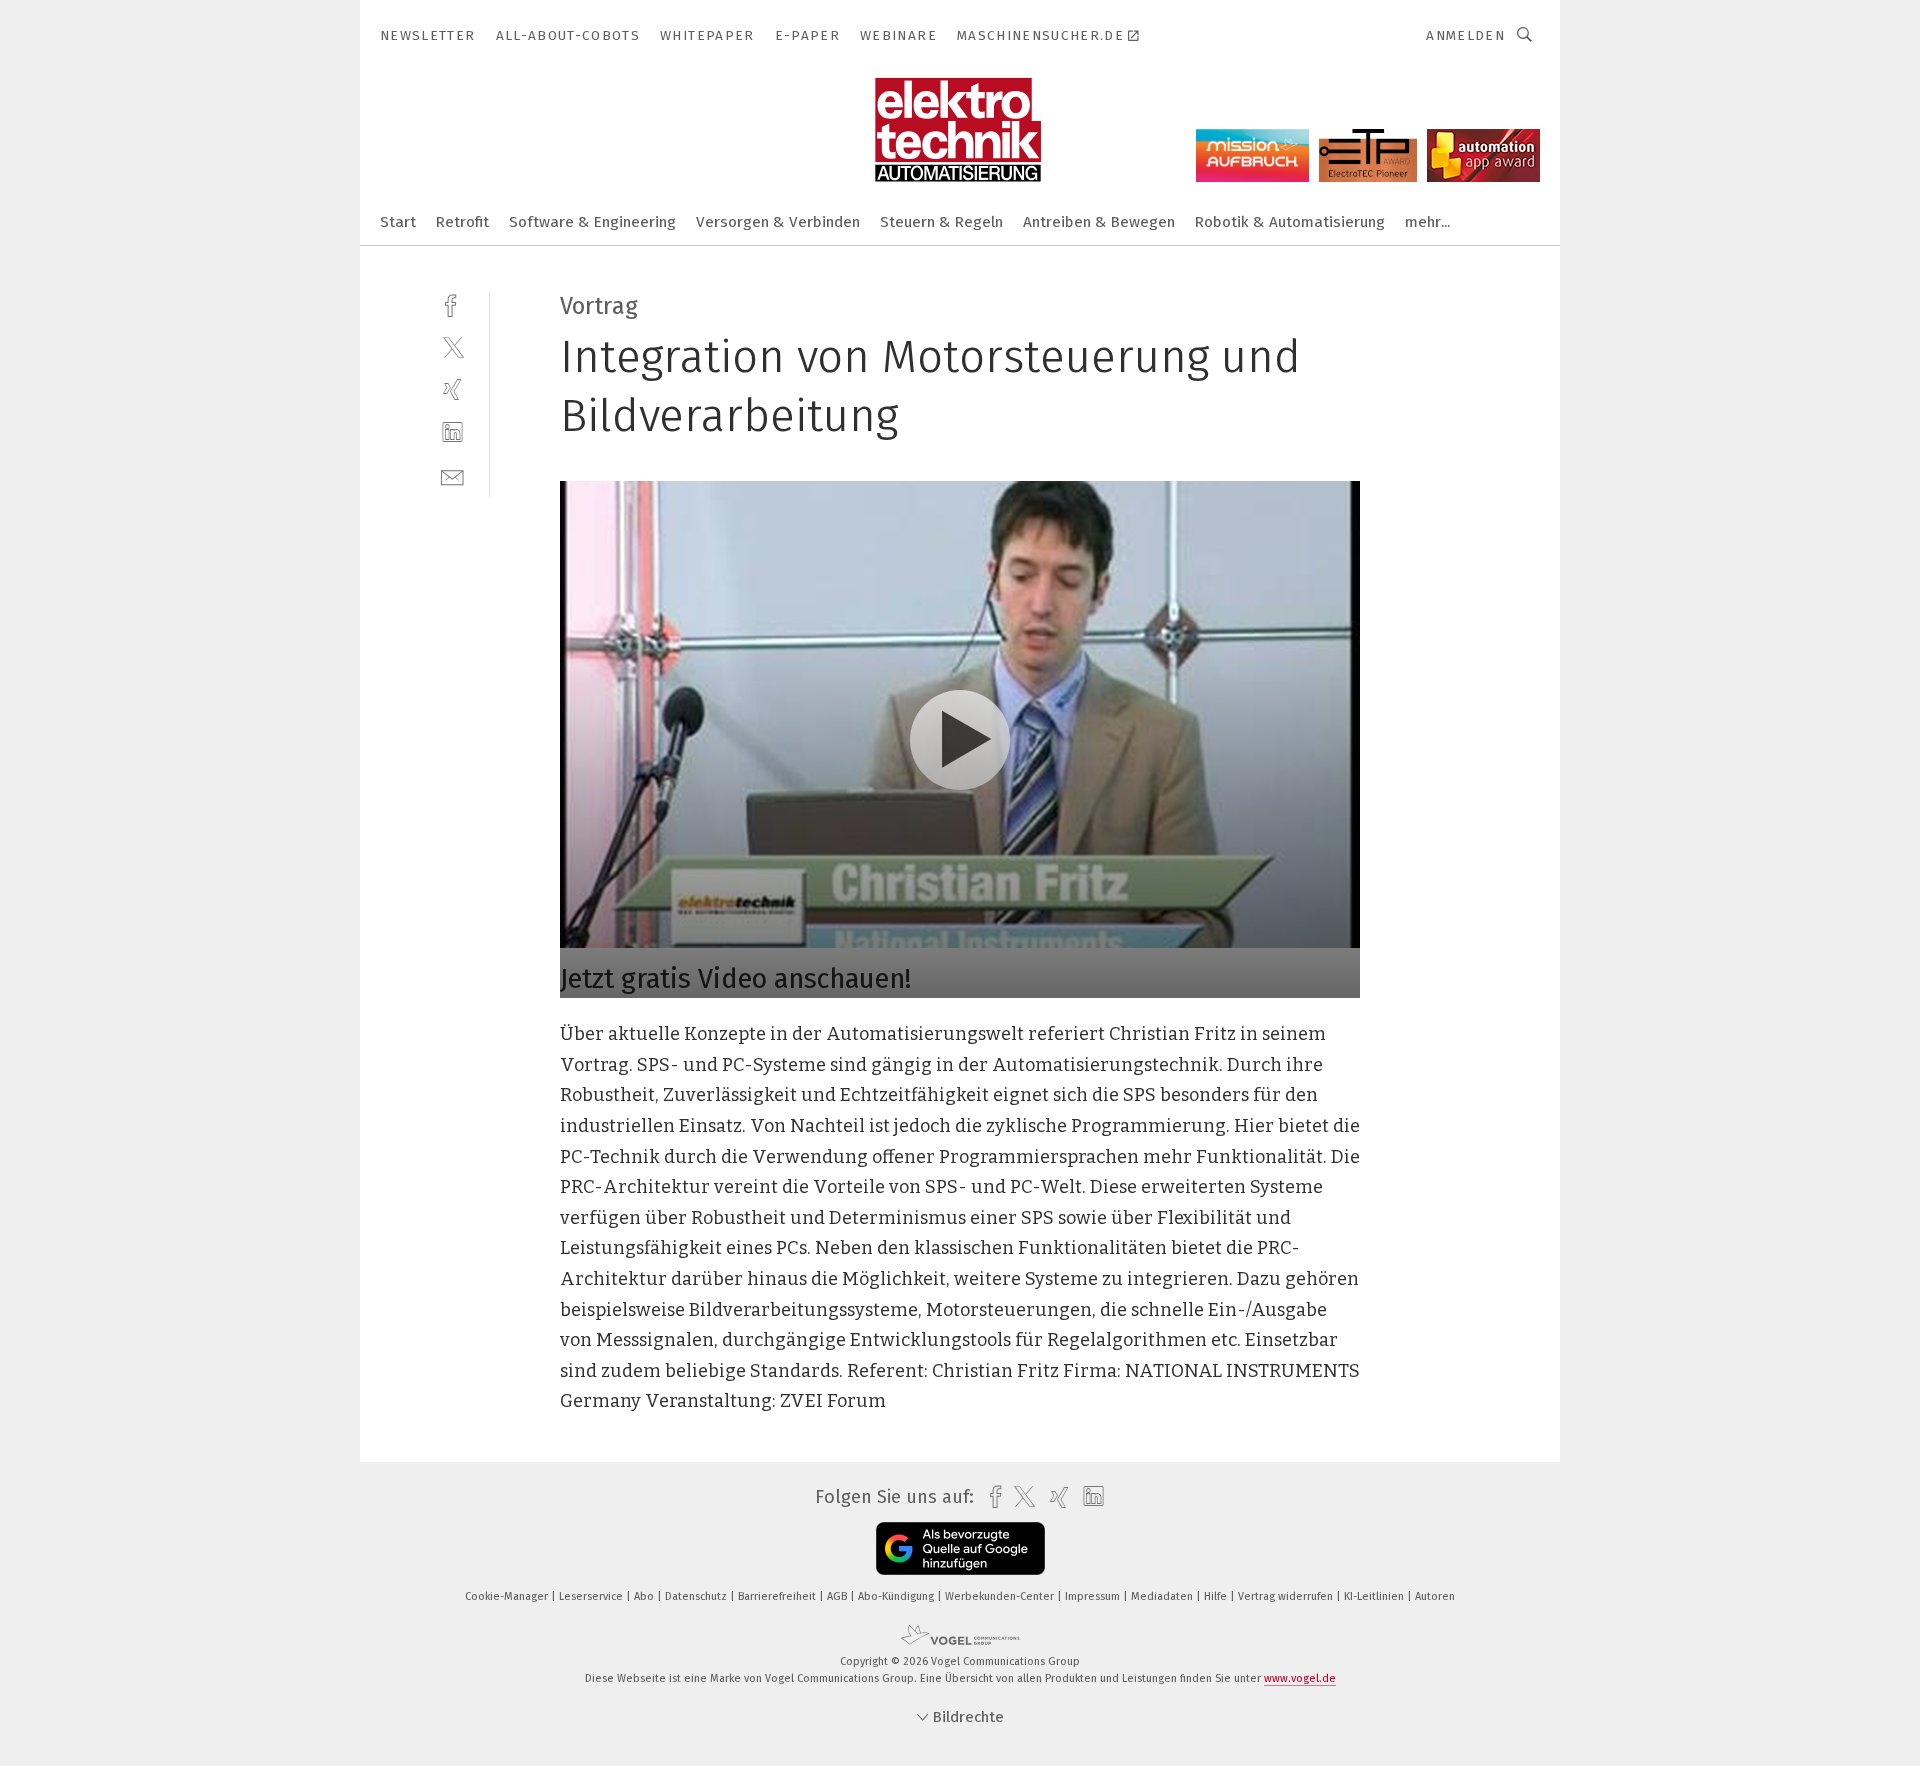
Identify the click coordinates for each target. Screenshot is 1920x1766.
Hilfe (1217, 1596)
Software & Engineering (592, 222)
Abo (645, 1596)
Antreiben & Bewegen (1099, 222)
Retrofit (462, 222)
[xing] (452, 389)
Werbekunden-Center (1001, 1596)
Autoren (1435, 1596)
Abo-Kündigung (897, 1596)
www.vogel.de (1300, 1678)
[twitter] (452, 346)
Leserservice (592, 1596)
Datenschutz (697, 1596)
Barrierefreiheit (778, 1596)
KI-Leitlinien (1375, 1596)
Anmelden (1465, 35)
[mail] (452, 475)
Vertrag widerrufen (1287, 1596)
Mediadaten (1163, 1596)
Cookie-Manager (508, 1596)
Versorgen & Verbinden (778, 222)
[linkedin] (452, 432)
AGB (838, 1596)
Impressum (1094, 1596)
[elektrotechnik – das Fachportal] (398, 220)
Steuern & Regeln (941, 222)
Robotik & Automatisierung (1290, 222)
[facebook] (452, 303)
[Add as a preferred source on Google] (960, 1548)
